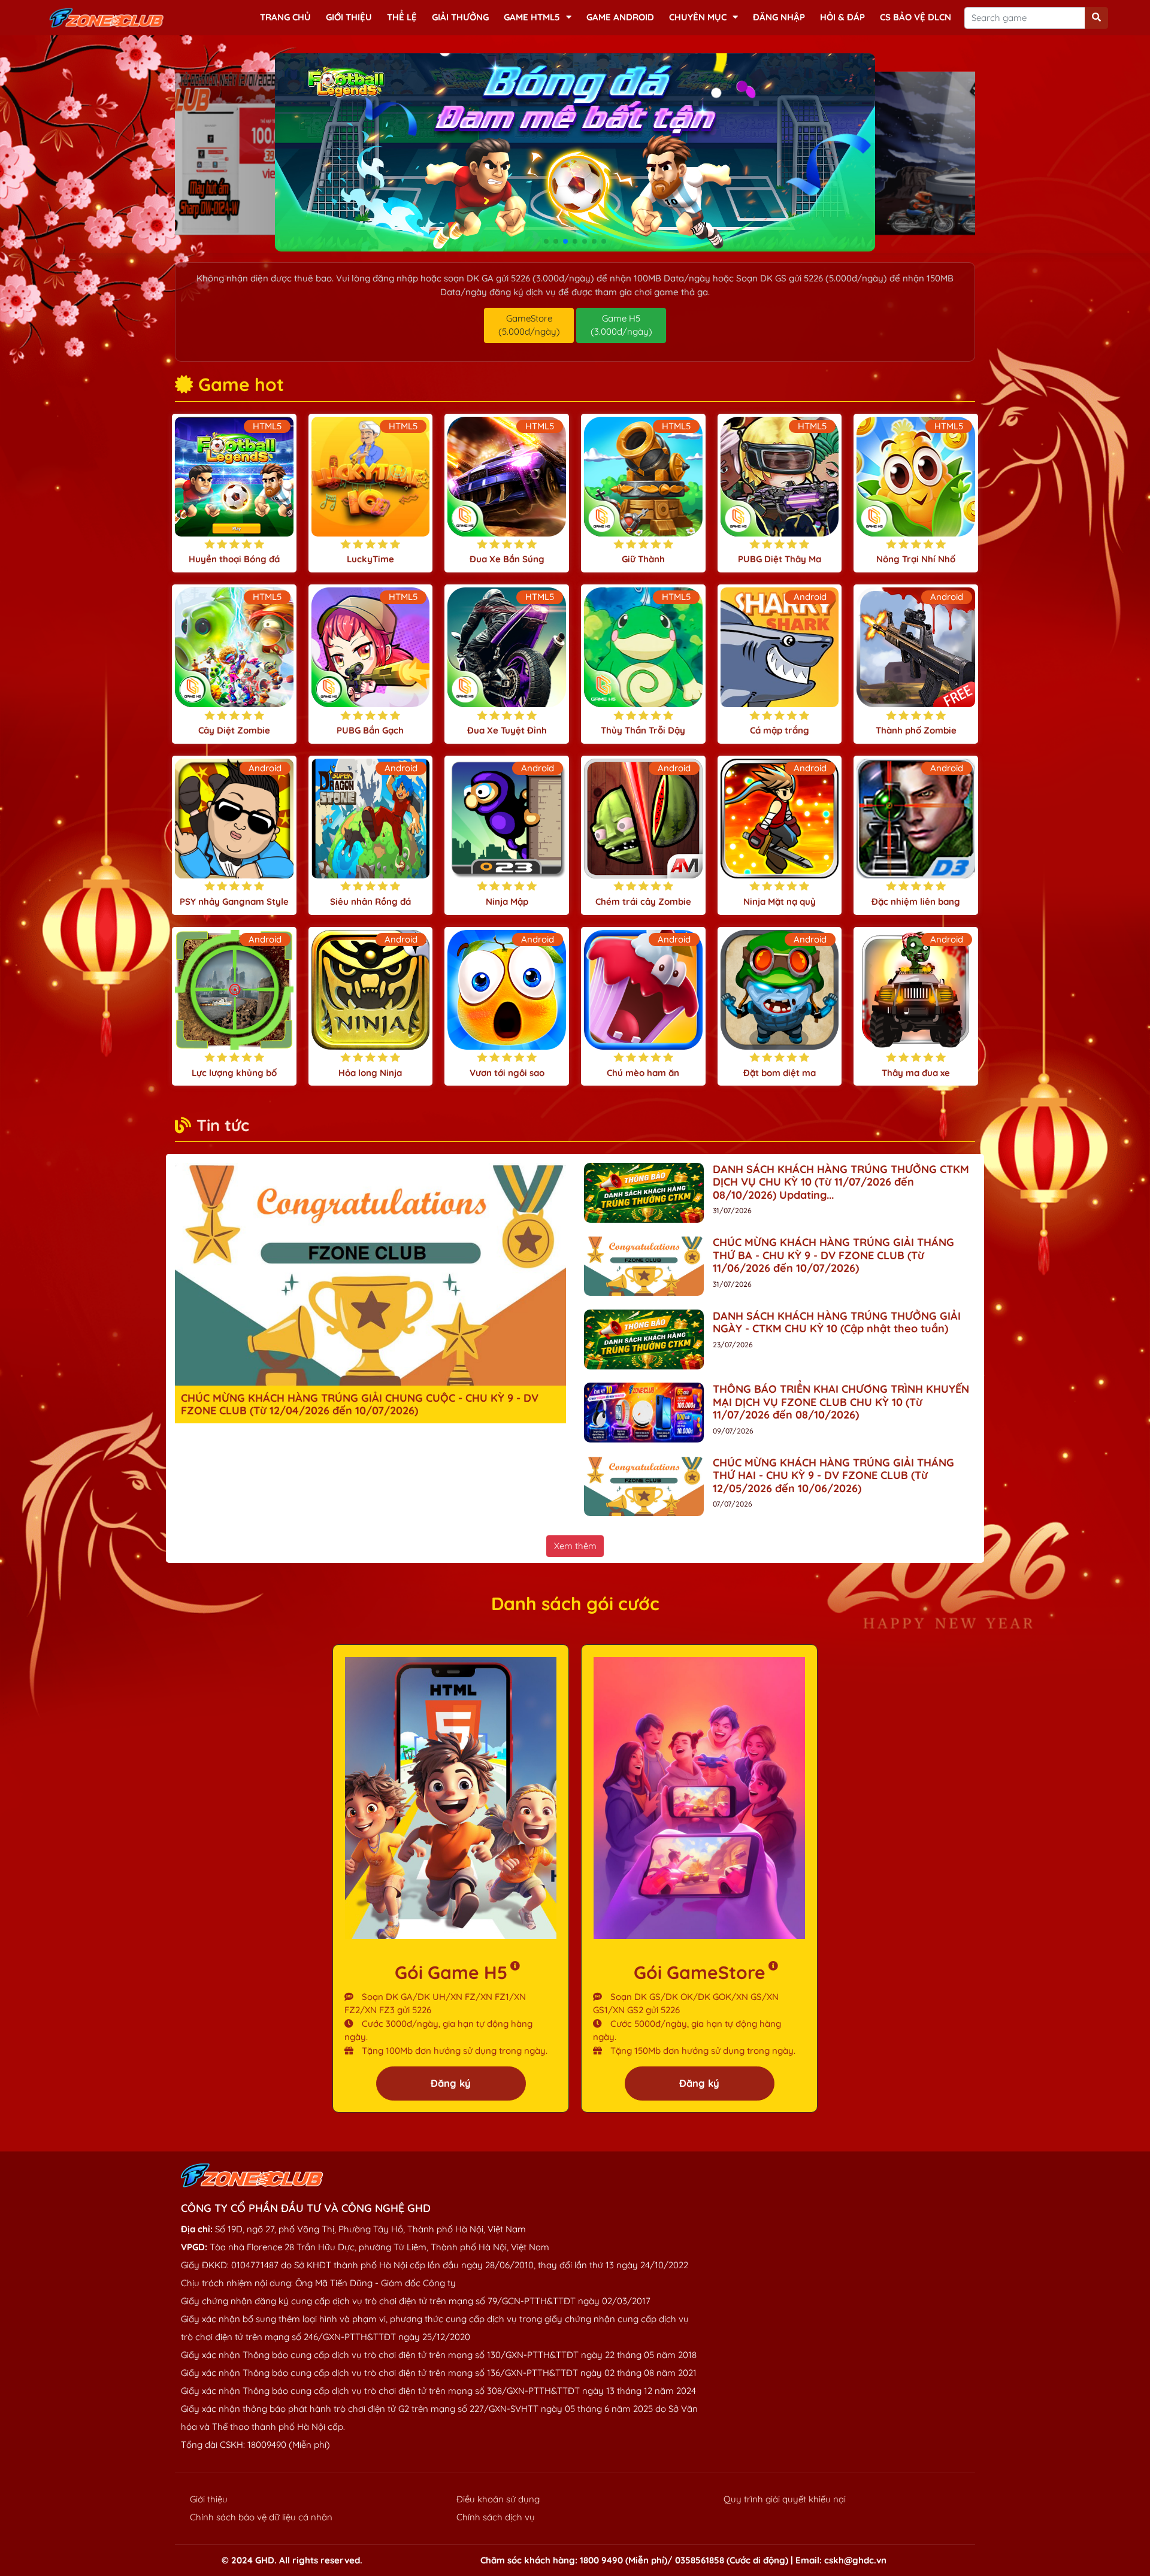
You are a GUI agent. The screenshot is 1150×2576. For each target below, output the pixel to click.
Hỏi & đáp (842, 17)
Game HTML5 (532, 17)
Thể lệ (402, 17)
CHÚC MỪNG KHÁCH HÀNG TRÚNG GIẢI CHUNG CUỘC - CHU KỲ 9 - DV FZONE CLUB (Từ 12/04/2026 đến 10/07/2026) (360, 1404)
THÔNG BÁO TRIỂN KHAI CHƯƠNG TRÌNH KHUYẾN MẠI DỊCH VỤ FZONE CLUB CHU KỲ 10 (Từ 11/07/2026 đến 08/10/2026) (841, 1402)
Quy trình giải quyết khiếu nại (785, 2499)
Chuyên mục (698, 17)
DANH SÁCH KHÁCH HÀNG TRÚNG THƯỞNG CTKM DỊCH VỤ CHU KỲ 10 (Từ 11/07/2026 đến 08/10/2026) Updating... (841, 1182)
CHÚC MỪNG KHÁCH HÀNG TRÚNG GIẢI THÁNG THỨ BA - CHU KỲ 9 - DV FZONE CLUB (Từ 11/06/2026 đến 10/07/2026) (833, 1255)
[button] (546, 241)
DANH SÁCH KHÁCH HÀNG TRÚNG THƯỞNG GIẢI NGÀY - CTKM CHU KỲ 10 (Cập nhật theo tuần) (837, 1322)
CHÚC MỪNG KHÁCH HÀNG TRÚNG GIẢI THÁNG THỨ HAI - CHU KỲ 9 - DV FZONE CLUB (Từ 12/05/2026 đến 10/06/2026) (833, 1475)
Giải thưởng (460, 17)
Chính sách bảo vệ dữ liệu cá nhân (261, 2517)
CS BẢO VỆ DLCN (916, 17)
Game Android (620, 17)
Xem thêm (575, 1546)
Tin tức (223, 1125)
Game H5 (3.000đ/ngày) (621, 325)
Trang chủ (285, 17)
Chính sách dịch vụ (496, 2517)
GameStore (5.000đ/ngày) (529, 325)
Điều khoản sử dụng (498, 2499)
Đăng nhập (779, 17)
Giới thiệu (349, 17)
